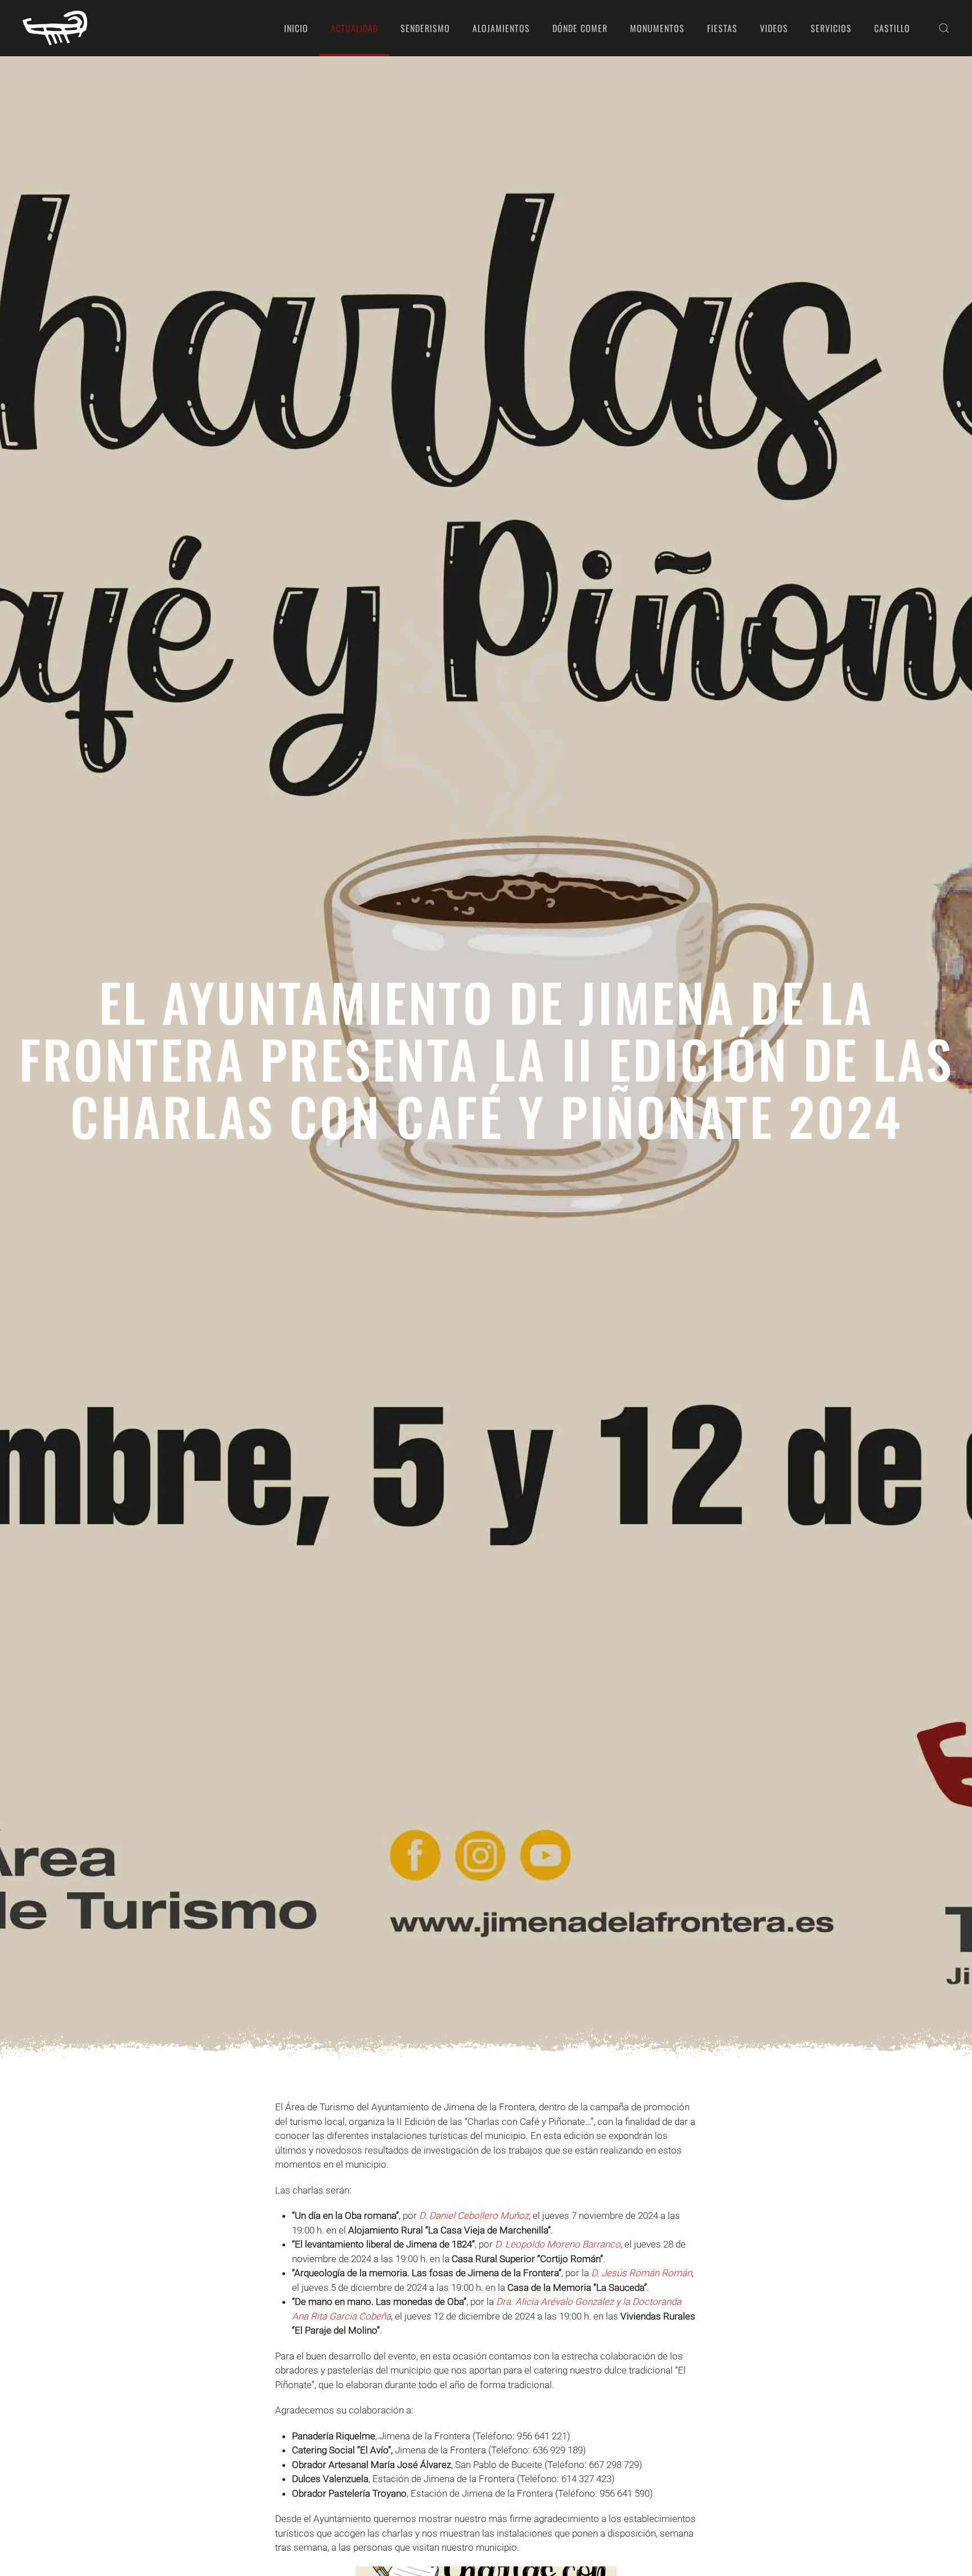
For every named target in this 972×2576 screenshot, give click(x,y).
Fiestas (722, 28)
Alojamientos (501, 28)
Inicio (296, 28)
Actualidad (354, 28)
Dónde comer (580, 28)
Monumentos (657, 28)
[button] (944, 28)
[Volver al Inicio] (55, 28)
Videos (774, 28)
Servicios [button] (831, 28)
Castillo (892, 28)
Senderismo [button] (425, 28)
